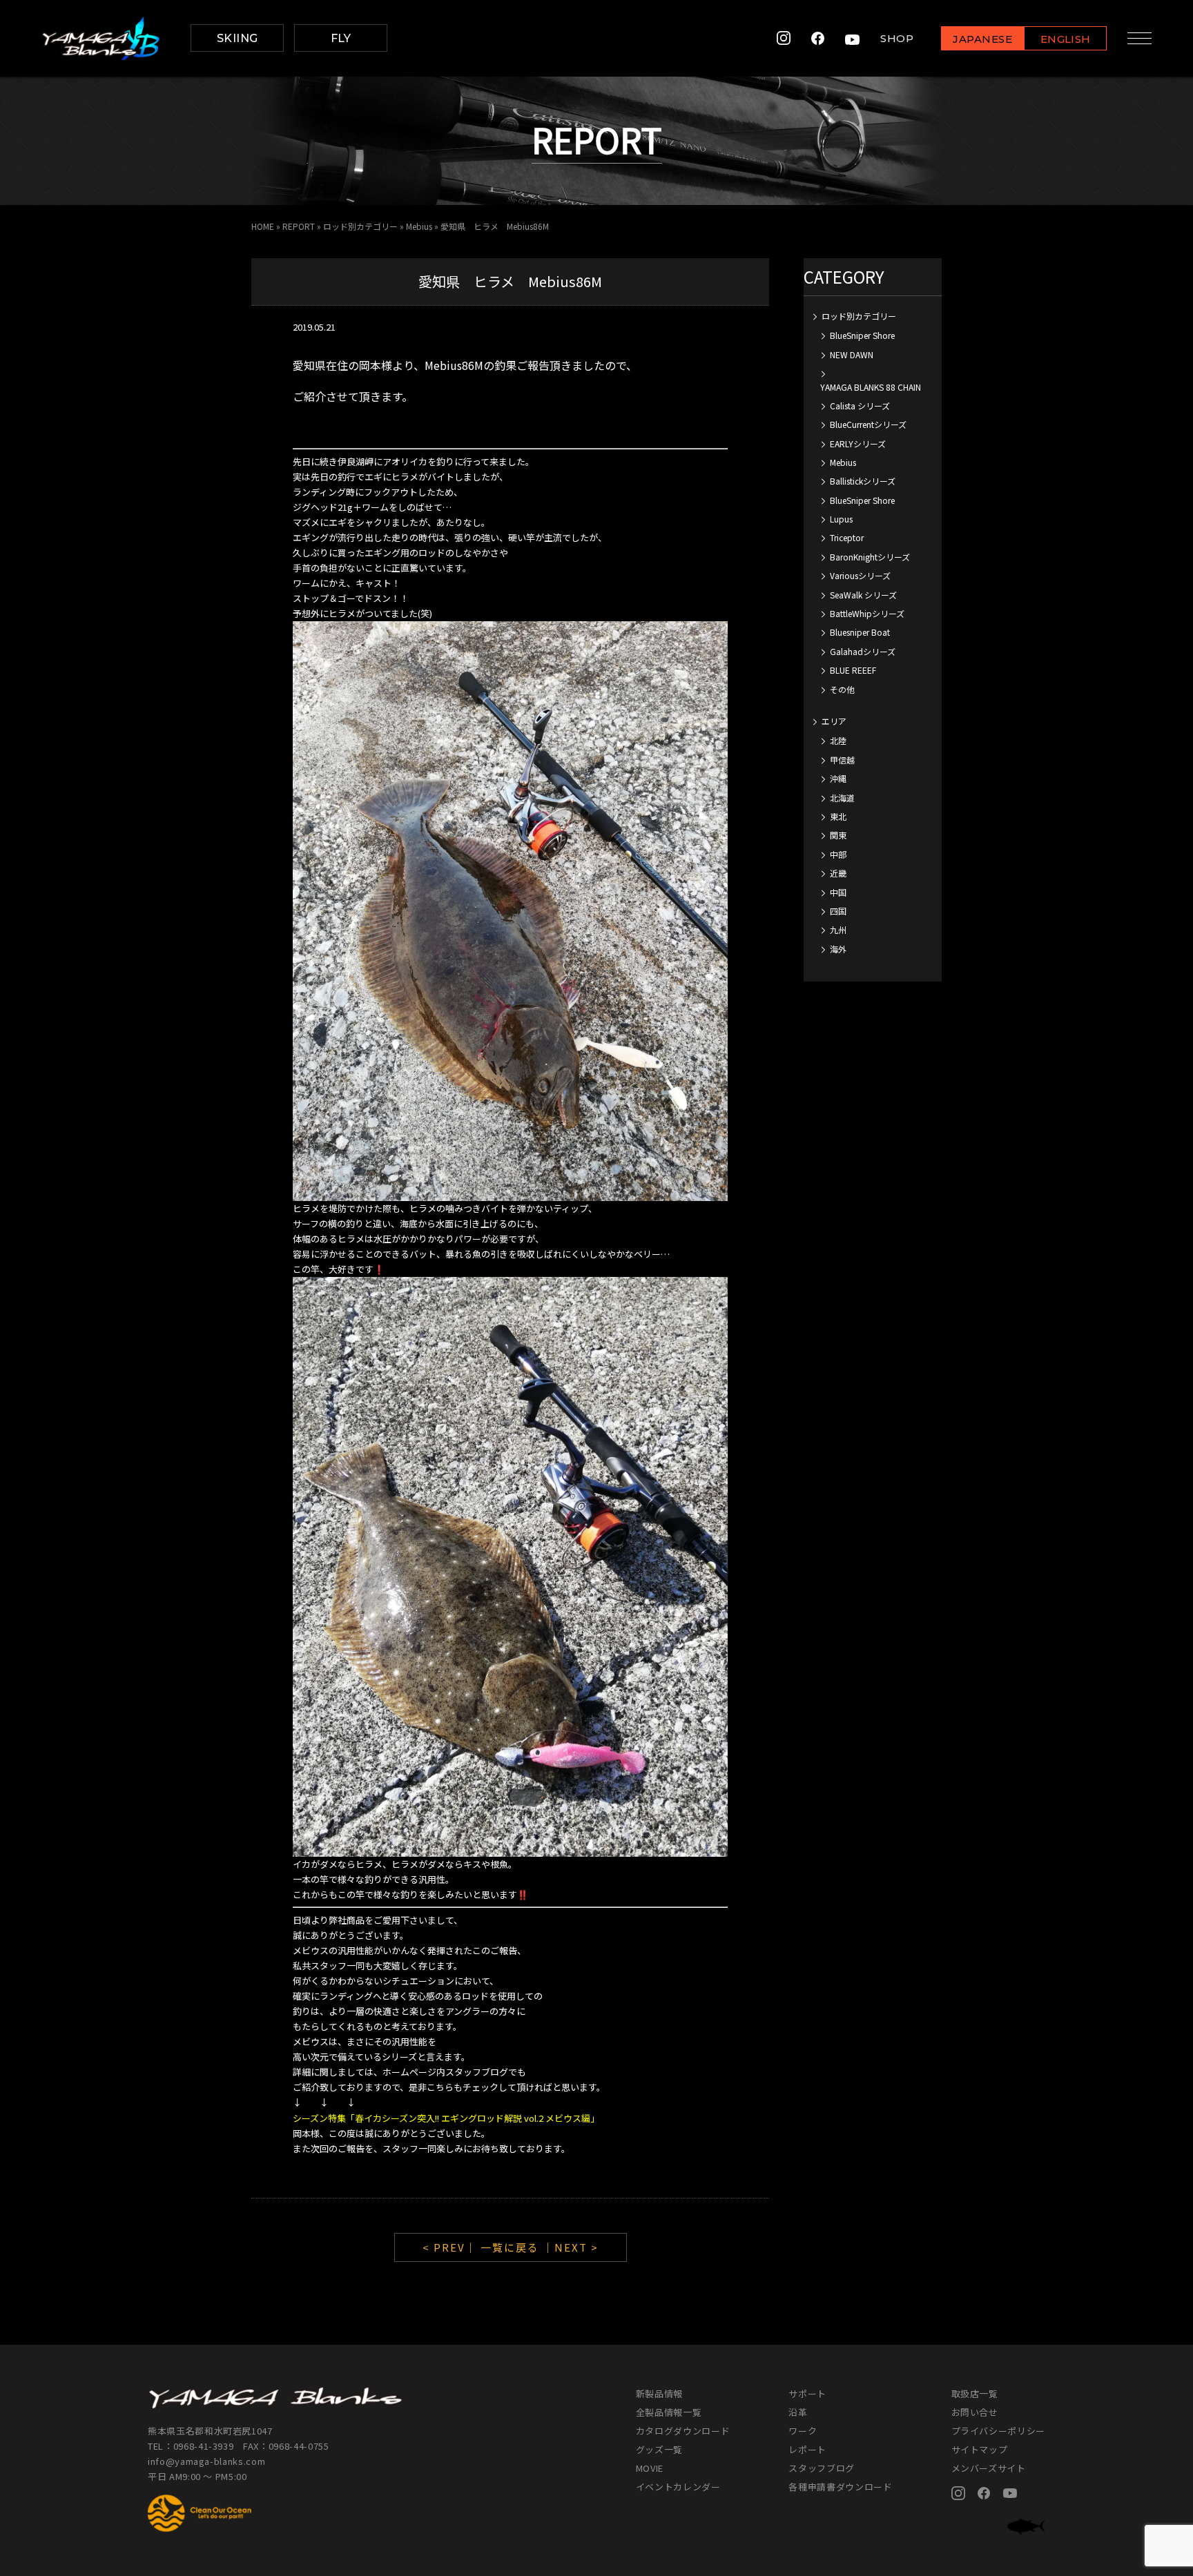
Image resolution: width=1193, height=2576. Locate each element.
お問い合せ (975, 2412)
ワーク (803, 2431)
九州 (838, 929)
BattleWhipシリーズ (867, 613)
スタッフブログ (822, 2468)
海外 (838, 949)
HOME (263, 226)
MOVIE (650, 2468)
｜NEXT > (571, 2247)
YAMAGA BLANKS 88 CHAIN (871, 387)
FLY (341, 38)
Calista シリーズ (860, 406)
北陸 (838, 740)
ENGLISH (1066, 39)
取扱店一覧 (975, 2393)
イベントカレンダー (678, 2487)
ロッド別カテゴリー (360, 226)
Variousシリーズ (860, 575)
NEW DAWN (852, 354)
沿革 (798, 2412)
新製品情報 (659, 2393)
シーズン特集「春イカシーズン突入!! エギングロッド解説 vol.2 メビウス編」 (446, 2118)
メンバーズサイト (989, 2468)
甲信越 (842, 760)
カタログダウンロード (683, 2431)
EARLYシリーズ (858, 443)
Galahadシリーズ (863, 651)
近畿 (838, 873)
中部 (838, 854)
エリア (834, 721)
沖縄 (838, 778)
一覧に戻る (510, 2247)
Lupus (841, 519)
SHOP (897, 38)
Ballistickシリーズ (863, 481)
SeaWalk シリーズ (863, 595)
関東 (838, 835)
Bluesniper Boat (860, 632)
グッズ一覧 (659, 2449)
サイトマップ (980, 2449)
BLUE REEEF (853, 670)
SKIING (237, 38)
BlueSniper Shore (862, 335)
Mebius (419, 226)
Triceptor (847, 537)
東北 (838, 816)
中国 (838, 892)
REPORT (299, 226)
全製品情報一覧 (669, 2412)
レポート (807, 2449)
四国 (838, 911)
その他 (842, 689)
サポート (807, 2393)
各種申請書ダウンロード (840, 2487)
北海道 (842, 798)
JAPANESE (982, 39)
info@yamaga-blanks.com (206, 2461)
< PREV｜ (452, 2247)
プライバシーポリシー (999, 2431)
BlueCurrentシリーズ (868, 424)
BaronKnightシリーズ (870, 557)
